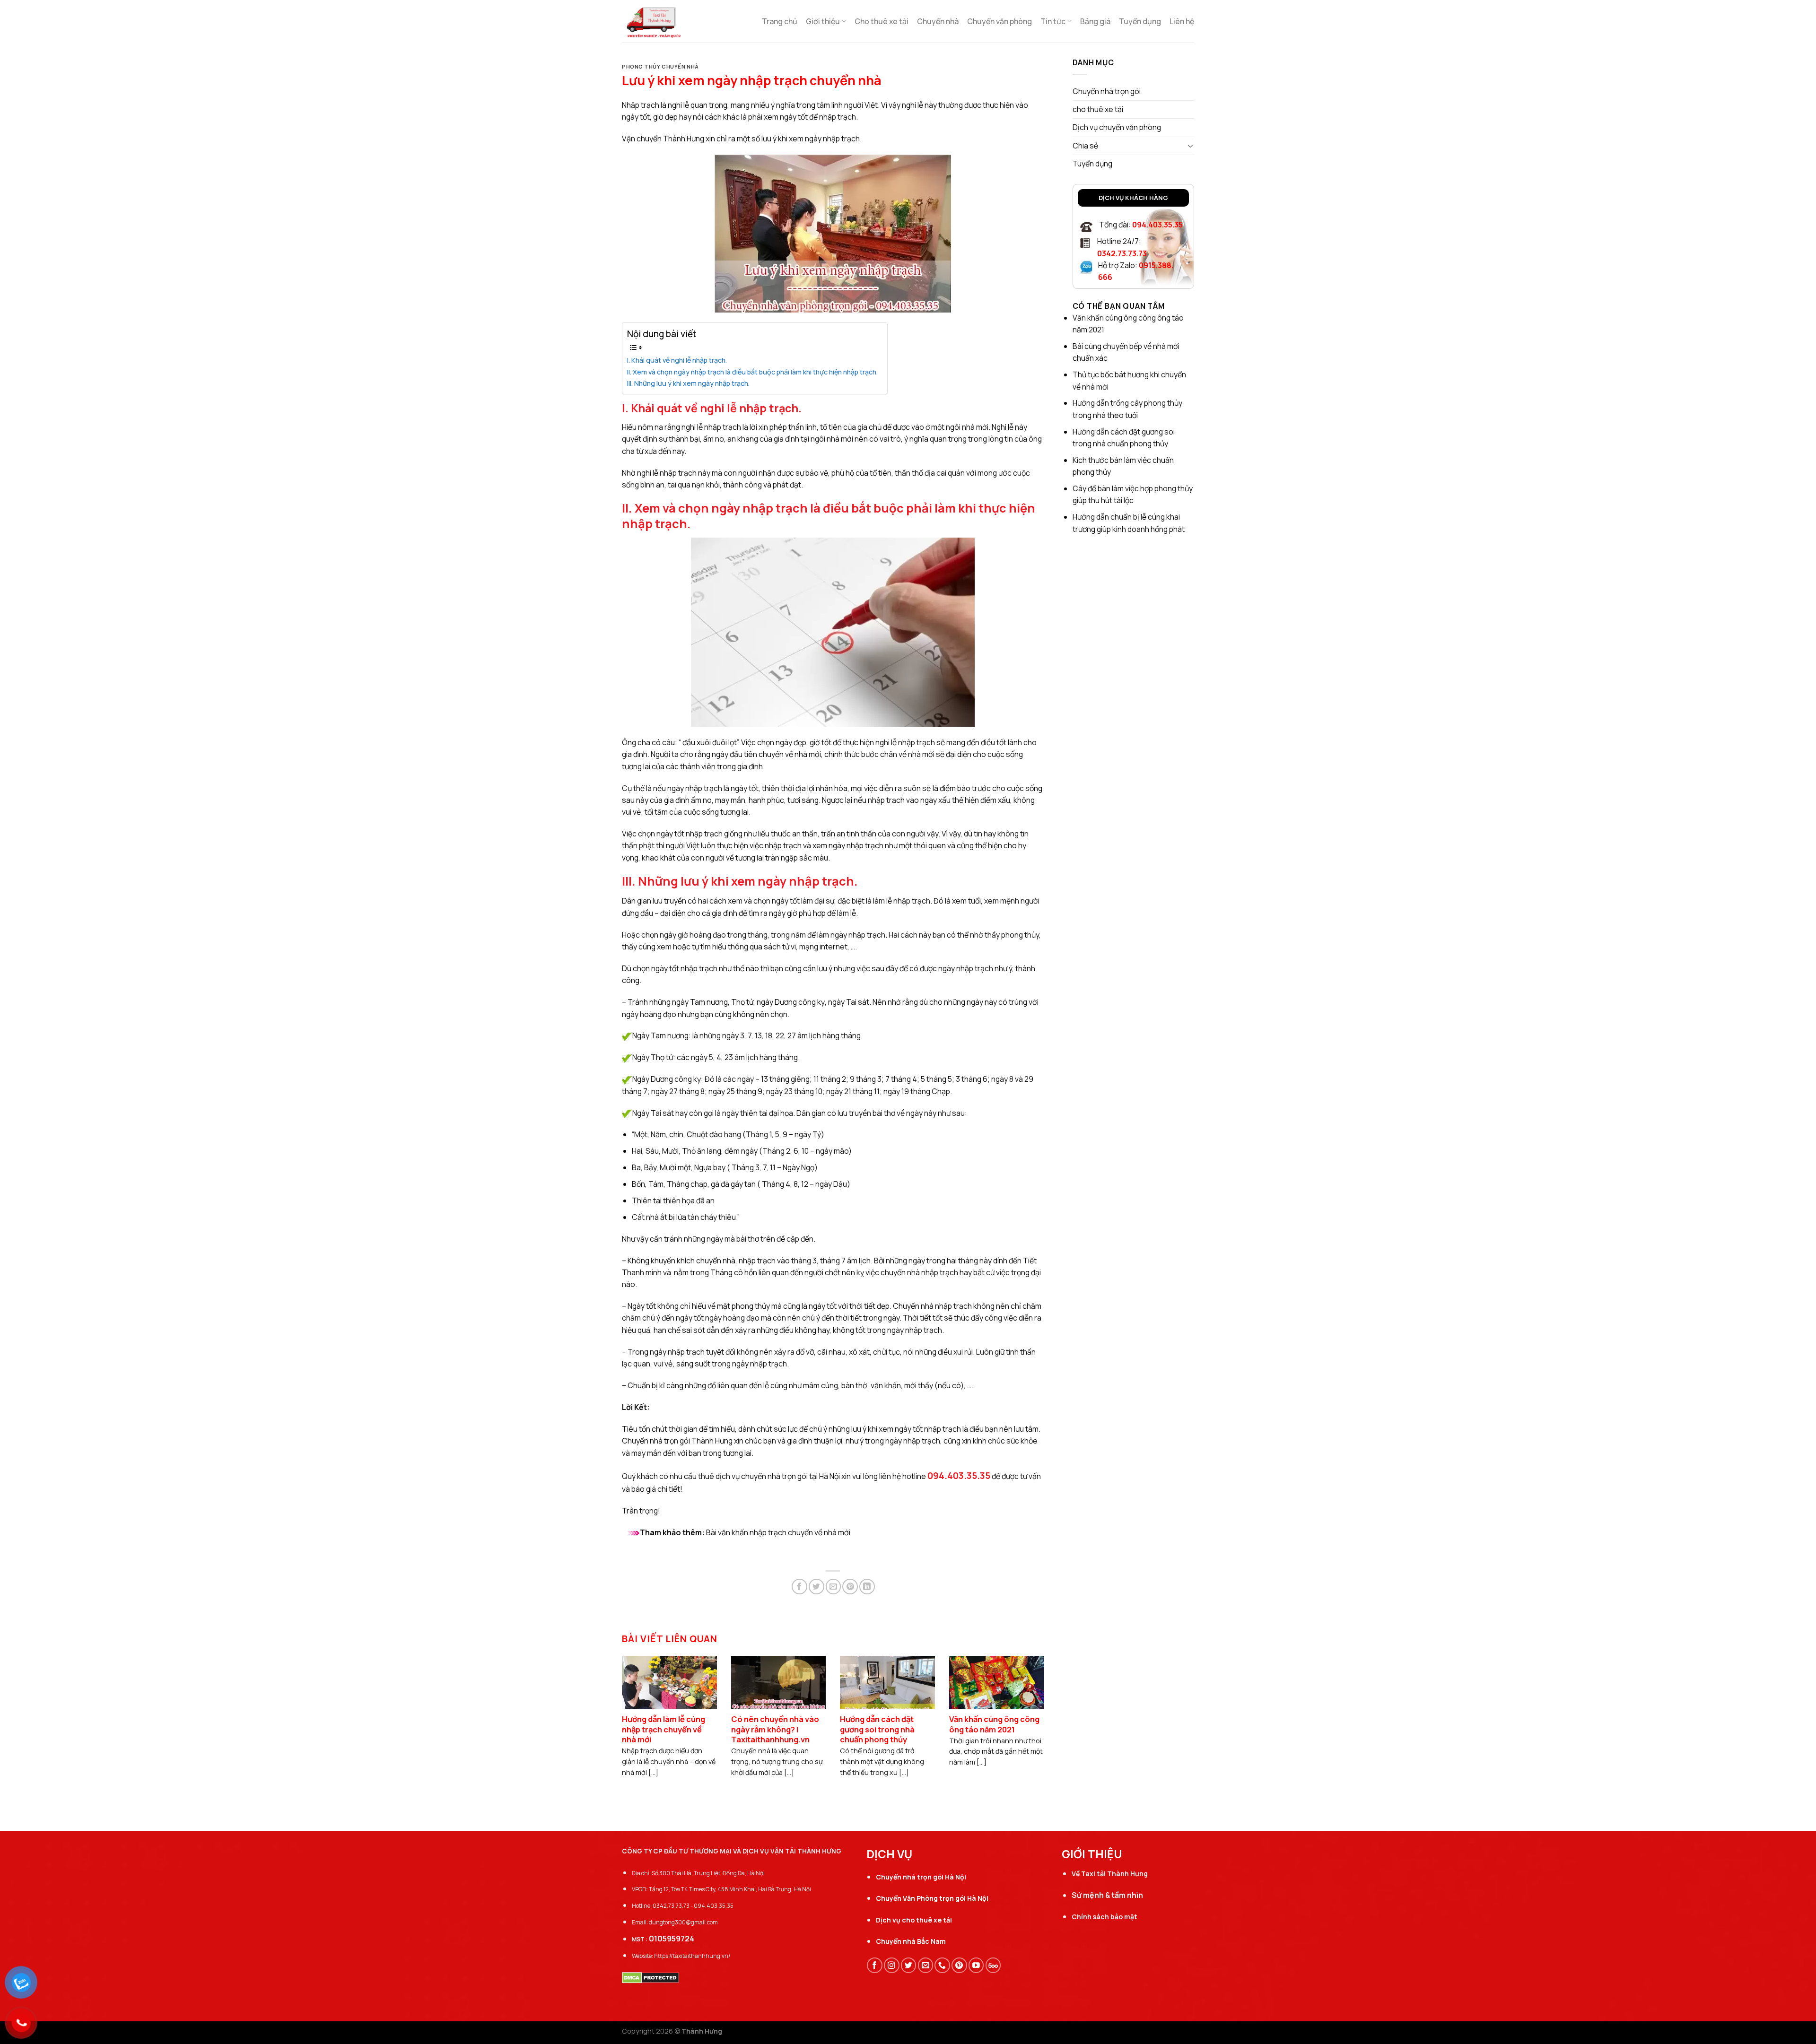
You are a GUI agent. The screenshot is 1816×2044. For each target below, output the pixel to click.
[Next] (1030, 1707)
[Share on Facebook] (799, 1587)
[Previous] (636, 1707)
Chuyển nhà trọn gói (656, 1441)
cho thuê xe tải (1098, 109)
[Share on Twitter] (816, 1587)
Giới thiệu (823, 21)
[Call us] (942, 1965)
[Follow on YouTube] (976, 1965)
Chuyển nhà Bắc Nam (911, 1941)
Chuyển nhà (938, 21)
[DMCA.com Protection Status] (650, 1977)
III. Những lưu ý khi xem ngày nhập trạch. (688, 383)
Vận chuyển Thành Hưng (663, 139)
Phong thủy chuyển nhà (660, 66)
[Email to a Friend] (834, 1587)
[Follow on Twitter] (909, 1965)
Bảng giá (1095, 21)
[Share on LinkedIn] (867, 1587)
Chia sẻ (1086, 146)
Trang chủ (780, 21)
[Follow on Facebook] (875, 1965)
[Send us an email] (926, 1965)
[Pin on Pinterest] (850, 1587)
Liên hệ (1182, 21)
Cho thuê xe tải (882, 21)
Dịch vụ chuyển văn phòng (1117, 127)
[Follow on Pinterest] (959, 1965)
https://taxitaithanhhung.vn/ (692, 1956)
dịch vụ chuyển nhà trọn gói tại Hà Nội (778, 1476)
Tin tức (1053, 21)
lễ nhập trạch (674, 473)
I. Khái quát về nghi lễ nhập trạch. (677, 360)
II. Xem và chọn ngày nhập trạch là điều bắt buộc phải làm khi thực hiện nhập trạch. (752, 372)
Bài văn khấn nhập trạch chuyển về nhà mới (778, 1532)
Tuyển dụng (1140, 21)
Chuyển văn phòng (1000, 21)
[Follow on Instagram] (892, 1965)
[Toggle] (1191, 146)
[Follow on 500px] (993, 1965)
